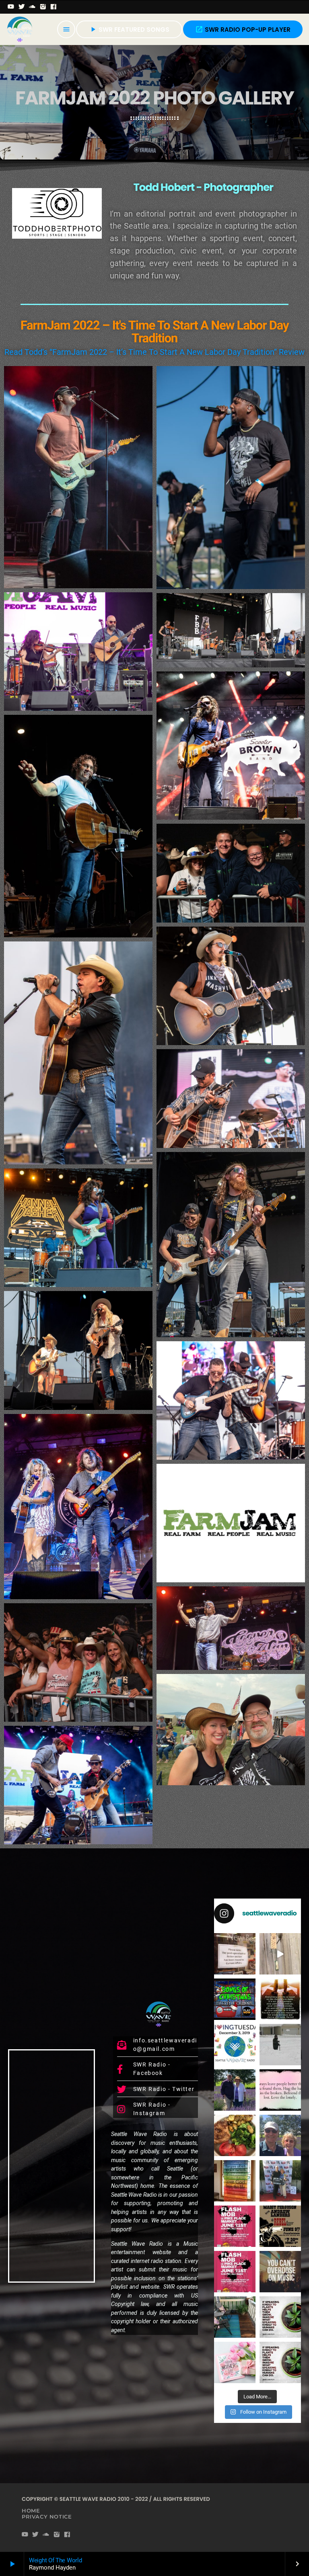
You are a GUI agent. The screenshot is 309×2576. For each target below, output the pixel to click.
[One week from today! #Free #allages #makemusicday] (235, 2226)
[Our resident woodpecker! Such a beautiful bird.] (280, 1954)
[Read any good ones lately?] (235, 1954)
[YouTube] (11, 7)
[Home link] (20, 29)
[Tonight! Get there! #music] (280, 2226)
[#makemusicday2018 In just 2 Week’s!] (280, 2272)
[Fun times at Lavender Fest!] (235, 2090)
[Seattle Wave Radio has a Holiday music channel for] (235, 1999)
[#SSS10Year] (280, 2181)
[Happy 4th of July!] (235, 2181)
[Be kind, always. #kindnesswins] (280, 2362)
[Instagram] (43, 7)
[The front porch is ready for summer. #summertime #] (235, 2317)
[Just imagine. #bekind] (280, 2317)
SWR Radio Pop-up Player (243, 30)
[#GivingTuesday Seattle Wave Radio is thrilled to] (235, 2045)
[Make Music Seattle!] (235, 2272)
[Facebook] (54, 7)
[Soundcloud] (32, 7)
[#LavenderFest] (280, 2135)
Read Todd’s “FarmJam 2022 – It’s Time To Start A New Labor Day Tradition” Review (154, 352)
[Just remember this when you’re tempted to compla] (280, 2045)
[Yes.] (280, 1999)
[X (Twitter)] (22, 7)
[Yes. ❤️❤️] (280, 2090)
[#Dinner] (235, 2135)
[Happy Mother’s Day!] (235, 2362)
